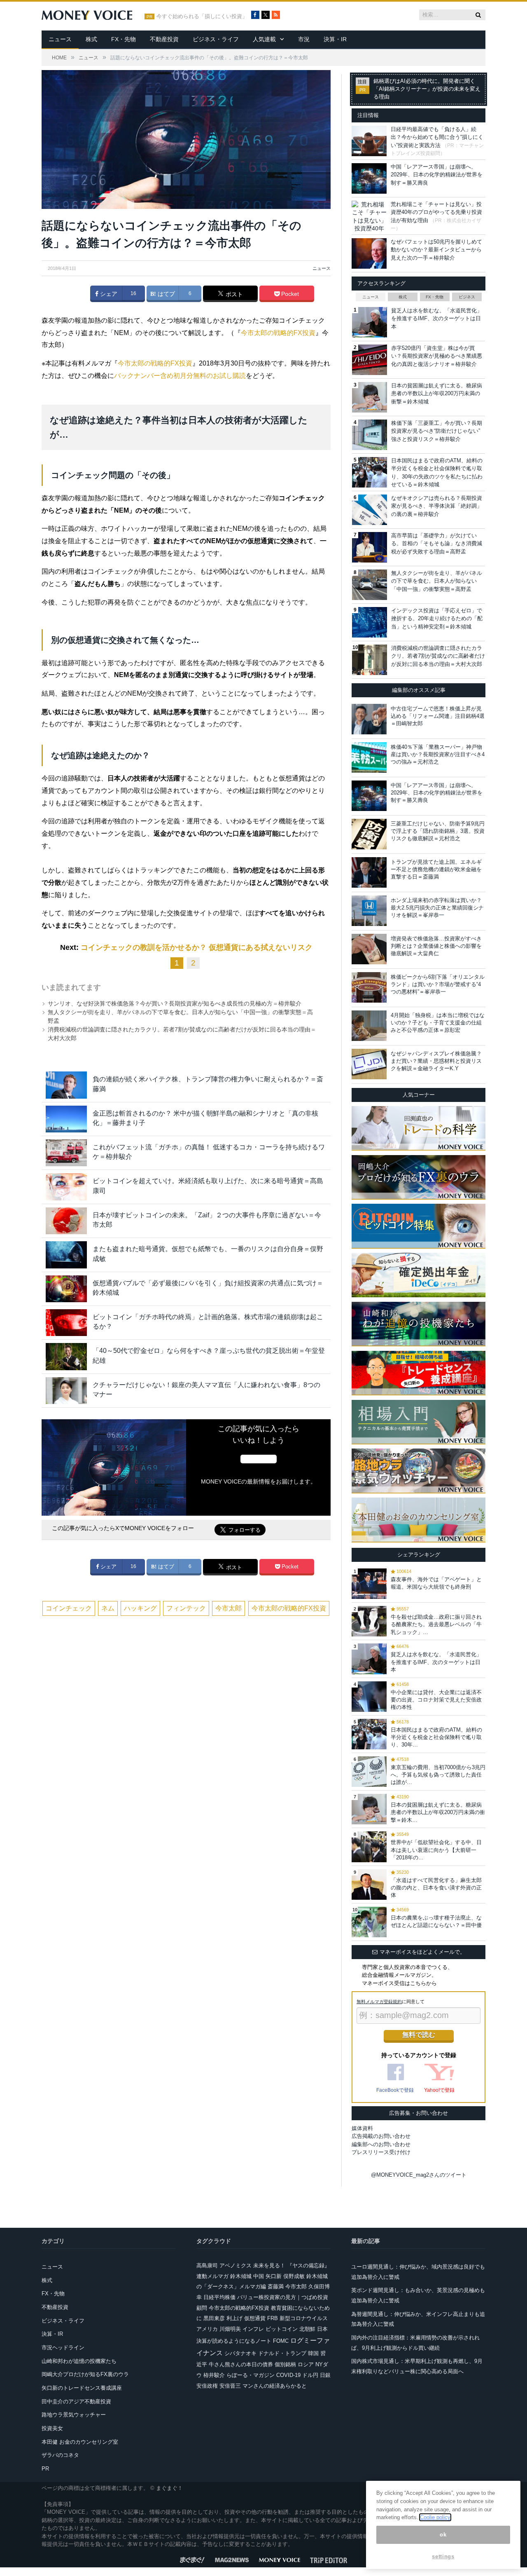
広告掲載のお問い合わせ (381, 2136)
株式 (91, 39)
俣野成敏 (294, 2276)
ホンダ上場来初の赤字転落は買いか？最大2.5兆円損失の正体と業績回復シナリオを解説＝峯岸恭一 (437, 908)
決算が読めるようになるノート (234, 2341)
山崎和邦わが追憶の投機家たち (79, 2361)
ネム (108, 1608)
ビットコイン (282, 2329)
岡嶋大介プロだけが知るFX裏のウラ (85, 2374)
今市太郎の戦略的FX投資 (278, 333)
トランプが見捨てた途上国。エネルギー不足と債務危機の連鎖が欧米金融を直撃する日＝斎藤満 (436, 869)
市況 (304, 39)
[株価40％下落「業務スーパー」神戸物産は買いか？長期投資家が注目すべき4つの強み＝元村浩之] (369, 757)
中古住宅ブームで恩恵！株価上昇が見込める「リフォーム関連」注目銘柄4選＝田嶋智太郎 (438, 716)
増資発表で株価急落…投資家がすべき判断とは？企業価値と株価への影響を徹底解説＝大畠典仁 (436, 946)
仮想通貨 (255, 2318)
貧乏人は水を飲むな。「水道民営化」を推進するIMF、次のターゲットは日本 (437, 319)
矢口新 (274, 2276)
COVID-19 (288, 2375)
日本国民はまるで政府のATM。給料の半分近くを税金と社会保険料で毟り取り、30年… (436, 1737)
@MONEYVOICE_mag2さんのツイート (419, 2175)
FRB (273, 2318)
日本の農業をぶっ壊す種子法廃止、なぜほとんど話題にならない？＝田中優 (436, 1921)
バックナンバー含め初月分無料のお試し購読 (180, 376)
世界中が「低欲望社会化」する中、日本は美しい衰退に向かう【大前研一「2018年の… (436, 1850)
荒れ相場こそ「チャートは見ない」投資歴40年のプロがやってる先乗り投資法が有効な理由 (436, 212)
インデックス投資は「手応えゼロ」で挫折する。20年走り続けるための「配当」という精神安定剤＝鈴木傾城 (437, 619)
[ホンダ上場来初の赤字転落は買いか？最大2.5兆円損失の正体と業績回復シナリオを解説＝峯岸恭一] (369, 911)
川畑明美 (230, 2329)
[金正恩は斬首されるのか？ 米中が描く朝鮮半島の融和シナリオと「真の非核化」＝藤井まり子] (66, 1119)
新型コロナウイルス (304, 2318)
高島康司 (207, 2265)
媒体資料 (362, 2128)
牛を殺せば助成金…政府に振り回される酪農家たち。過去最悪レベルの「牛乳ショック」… (436, 1624)
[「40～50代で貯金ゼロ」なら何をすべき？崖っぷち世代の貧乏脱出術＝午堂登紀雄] (66, 1356)
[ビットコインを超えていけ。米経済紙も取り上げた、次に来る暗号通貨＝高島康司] (66, 1187)
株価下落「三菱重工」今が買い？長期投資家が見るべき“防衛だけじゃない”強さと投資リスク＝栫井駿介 (437, 431)
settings (443, 2556)
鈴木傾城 (241, 2276)
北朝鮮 (307, 2329)
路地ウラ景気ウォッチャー (74, 2415)
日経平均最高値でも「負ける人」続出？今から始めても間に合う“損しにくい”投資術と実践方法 (437, 137)
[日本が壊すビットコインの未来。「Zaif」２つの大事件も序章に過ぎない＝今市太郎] (66, 1221)
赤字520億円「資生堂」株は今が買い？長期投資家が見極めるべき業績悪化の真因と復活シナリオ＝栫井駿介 (437, 356)
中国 (259, 2276)
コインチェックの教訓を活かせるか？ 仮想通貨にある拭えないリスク (197, 947)
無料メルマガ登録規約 (379, 2002)
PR (45, 2469)
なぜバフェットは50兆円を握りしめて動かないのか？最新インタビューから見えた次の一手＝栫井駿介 (436, 250)
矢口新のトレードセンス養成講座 (82, 2388)
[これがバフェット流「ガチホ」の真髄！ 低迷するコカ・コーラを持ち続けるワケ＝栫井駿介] (66, 1153)
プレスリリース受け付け (381, 2152)
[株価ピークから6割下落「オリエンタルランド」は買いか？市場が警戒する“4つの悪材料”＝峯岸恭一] (369, 987)
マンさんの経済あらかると (275, 2386)
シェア (108, 294)
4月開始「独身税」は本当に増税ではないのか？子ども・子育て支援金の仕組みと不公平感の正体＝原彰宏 (438, 1023)
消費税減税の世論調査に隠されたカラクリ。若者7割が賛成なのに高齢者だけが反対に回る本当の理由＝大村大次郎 (438, 656)
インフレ (253, 2329)
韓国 (313, 2353)
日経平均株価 (219, 2297)
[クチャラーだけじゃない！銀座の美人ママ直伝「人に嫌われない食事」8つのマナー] (66, 1391)
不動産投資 (164, 39)
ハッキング (140, 1608)
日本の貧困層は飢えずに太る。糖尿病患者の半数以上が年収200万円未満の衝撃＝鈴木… (438, 1812)
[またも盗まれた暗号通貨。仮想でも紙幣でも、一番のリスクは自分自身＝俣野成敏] (66, 1255)
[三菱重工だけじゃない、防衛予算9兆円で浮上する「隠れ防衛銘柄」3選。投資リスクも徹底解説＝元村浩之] (369, 834)
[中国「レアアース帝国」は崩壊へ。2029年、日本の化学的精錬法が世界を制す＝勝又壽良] (369, 796)
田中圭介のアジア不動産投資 (76, 2401)
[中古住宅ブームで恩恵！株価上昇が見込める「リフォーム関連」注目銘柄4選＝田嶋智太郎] (369, 719)
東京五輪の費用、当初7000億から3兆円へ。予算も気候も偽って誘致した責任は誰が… (438, 1775)
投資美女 (52, 2428)
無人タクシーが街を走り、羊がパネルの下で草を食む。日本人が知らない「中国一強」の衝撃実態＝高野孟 (437, 581)
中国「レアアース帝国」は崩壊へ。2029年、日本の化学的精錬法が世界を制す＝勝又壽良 (437, 175)
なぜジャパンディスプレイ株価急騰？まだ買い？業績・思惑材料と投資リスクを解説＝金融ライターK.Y (436, 1061)
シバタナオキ (240, 2353)
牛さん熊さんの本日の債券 (241, 2364)
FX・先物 (124, 39)
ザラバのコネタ (60, 2455)
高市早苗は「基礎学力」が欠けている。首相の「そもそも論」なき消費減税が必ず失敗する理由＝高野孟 (437, 544)
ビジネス (467, 297)
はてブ (166, 294)
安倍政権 (207, 2386)
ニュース (60, 39)
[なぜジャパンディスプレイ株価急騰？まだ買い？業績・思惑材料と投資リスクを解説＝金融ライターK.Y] (369, 1064)
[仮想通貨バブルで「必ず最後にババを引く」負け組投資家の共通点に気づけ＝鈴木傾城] (66, 1289)
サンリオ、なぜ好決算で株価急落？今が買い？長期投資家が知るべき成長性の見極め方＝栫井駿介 (175, 1003)
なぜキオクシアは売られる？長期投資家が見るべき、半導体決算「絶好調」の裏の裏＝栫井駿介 (437, 506)
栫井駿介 (214, 2375)
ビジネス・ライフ (216, 39)
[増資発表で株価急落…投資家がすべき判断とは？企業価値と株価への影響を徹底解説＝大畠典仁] (369, 949)
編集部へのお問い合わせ (381, 2144)
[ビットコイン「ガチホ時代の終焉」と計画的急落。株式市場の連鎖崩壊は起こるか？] (66, 1323)
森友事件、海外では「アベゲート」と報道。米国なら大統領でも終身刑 (436, 1583)
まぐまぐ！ (169, 2488)
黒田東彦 (214, 2318)
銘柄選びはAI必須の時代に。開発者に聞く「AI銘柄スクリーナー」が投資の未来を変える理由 (427, 89)
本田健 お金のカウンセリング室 (80, 2442)
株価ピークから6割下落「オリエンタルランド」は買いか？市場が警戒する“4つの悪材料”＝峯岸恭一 (438, 984)
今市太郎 (229, 1608)
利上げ (234, 2318)
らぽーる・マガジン (251, 2375)
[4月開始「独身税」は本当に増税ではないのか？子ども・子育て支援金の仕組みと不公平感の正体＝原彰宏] (369, 1026)
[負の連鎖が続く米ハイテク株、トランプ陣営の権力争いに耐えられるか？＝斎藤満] (66, 1085)
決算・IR (335, 39)
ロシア (306, 2364)
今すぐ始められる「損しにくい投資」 (202, 16)
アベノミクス (236, 2265)
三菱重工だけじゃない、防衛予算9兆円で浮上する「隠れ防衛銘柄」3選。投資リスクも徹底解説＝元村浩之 (438, 831)
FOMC (281, 2341)
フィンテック (186, 1608)
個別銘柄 (285, 2364)
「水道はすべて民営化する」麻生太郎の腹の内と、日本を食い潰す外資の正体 (436, 1888)
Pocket (289, 294)
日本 (322, 2329)
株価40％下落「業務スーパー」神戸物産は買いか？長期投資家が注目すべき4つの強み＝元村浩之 (438, 754)
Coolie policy (435, 2517)
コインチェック (69, 1608)
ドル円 (310, 2375)
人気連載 (264, 39)
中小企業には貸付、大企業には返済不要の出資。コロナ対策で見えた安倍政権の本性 (436, 1700)
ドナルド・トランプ (282, 2353)
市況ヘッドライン (63, 2347)
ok (443, 2535)
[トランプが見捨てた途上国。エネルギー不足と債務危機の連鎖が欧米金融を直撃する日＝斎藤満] (369, 872)
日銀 (325, 2375)
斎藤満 (276, 2287)
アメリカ (207, 2329)
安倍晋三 (230, 2386)
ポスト (233, 294)
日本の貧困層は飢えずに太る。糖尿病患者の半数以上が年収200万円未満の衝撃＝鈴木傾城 (437, 394)
